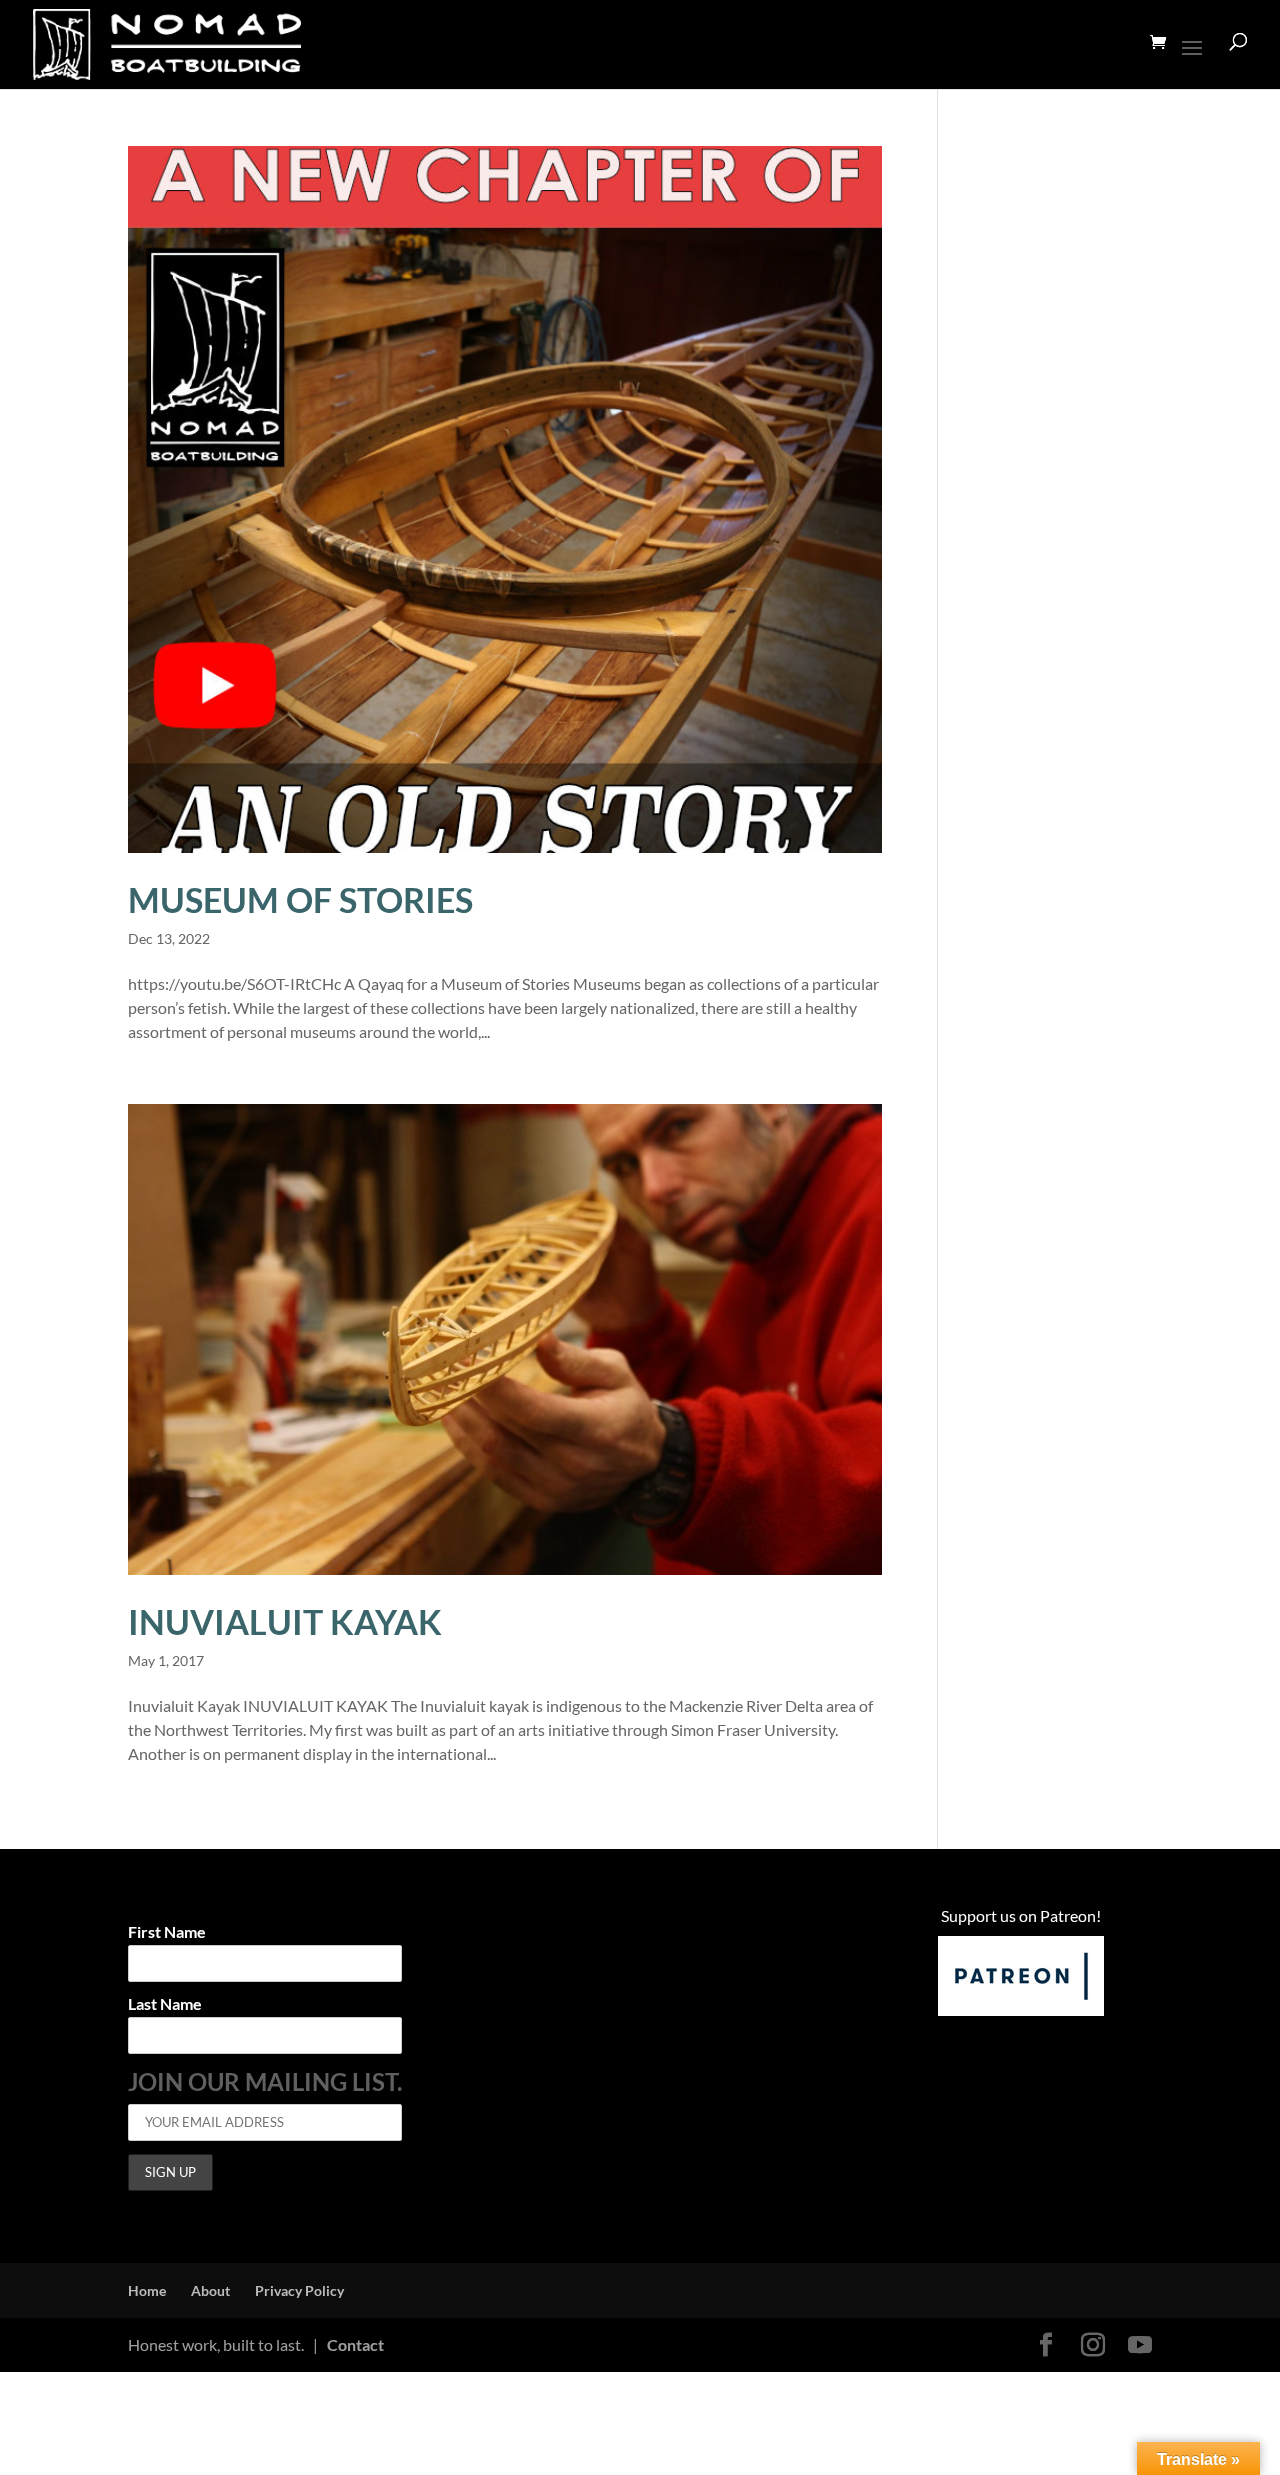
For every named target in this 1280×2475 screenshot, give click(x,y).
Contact (355, 2344)
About (210, 2290)
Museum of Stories (300, 899)
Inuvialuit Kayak (285, 1621)
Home (147, 2290)
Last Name (165, 2004)
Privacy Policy (299, 2290)
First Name (167, 1932)
